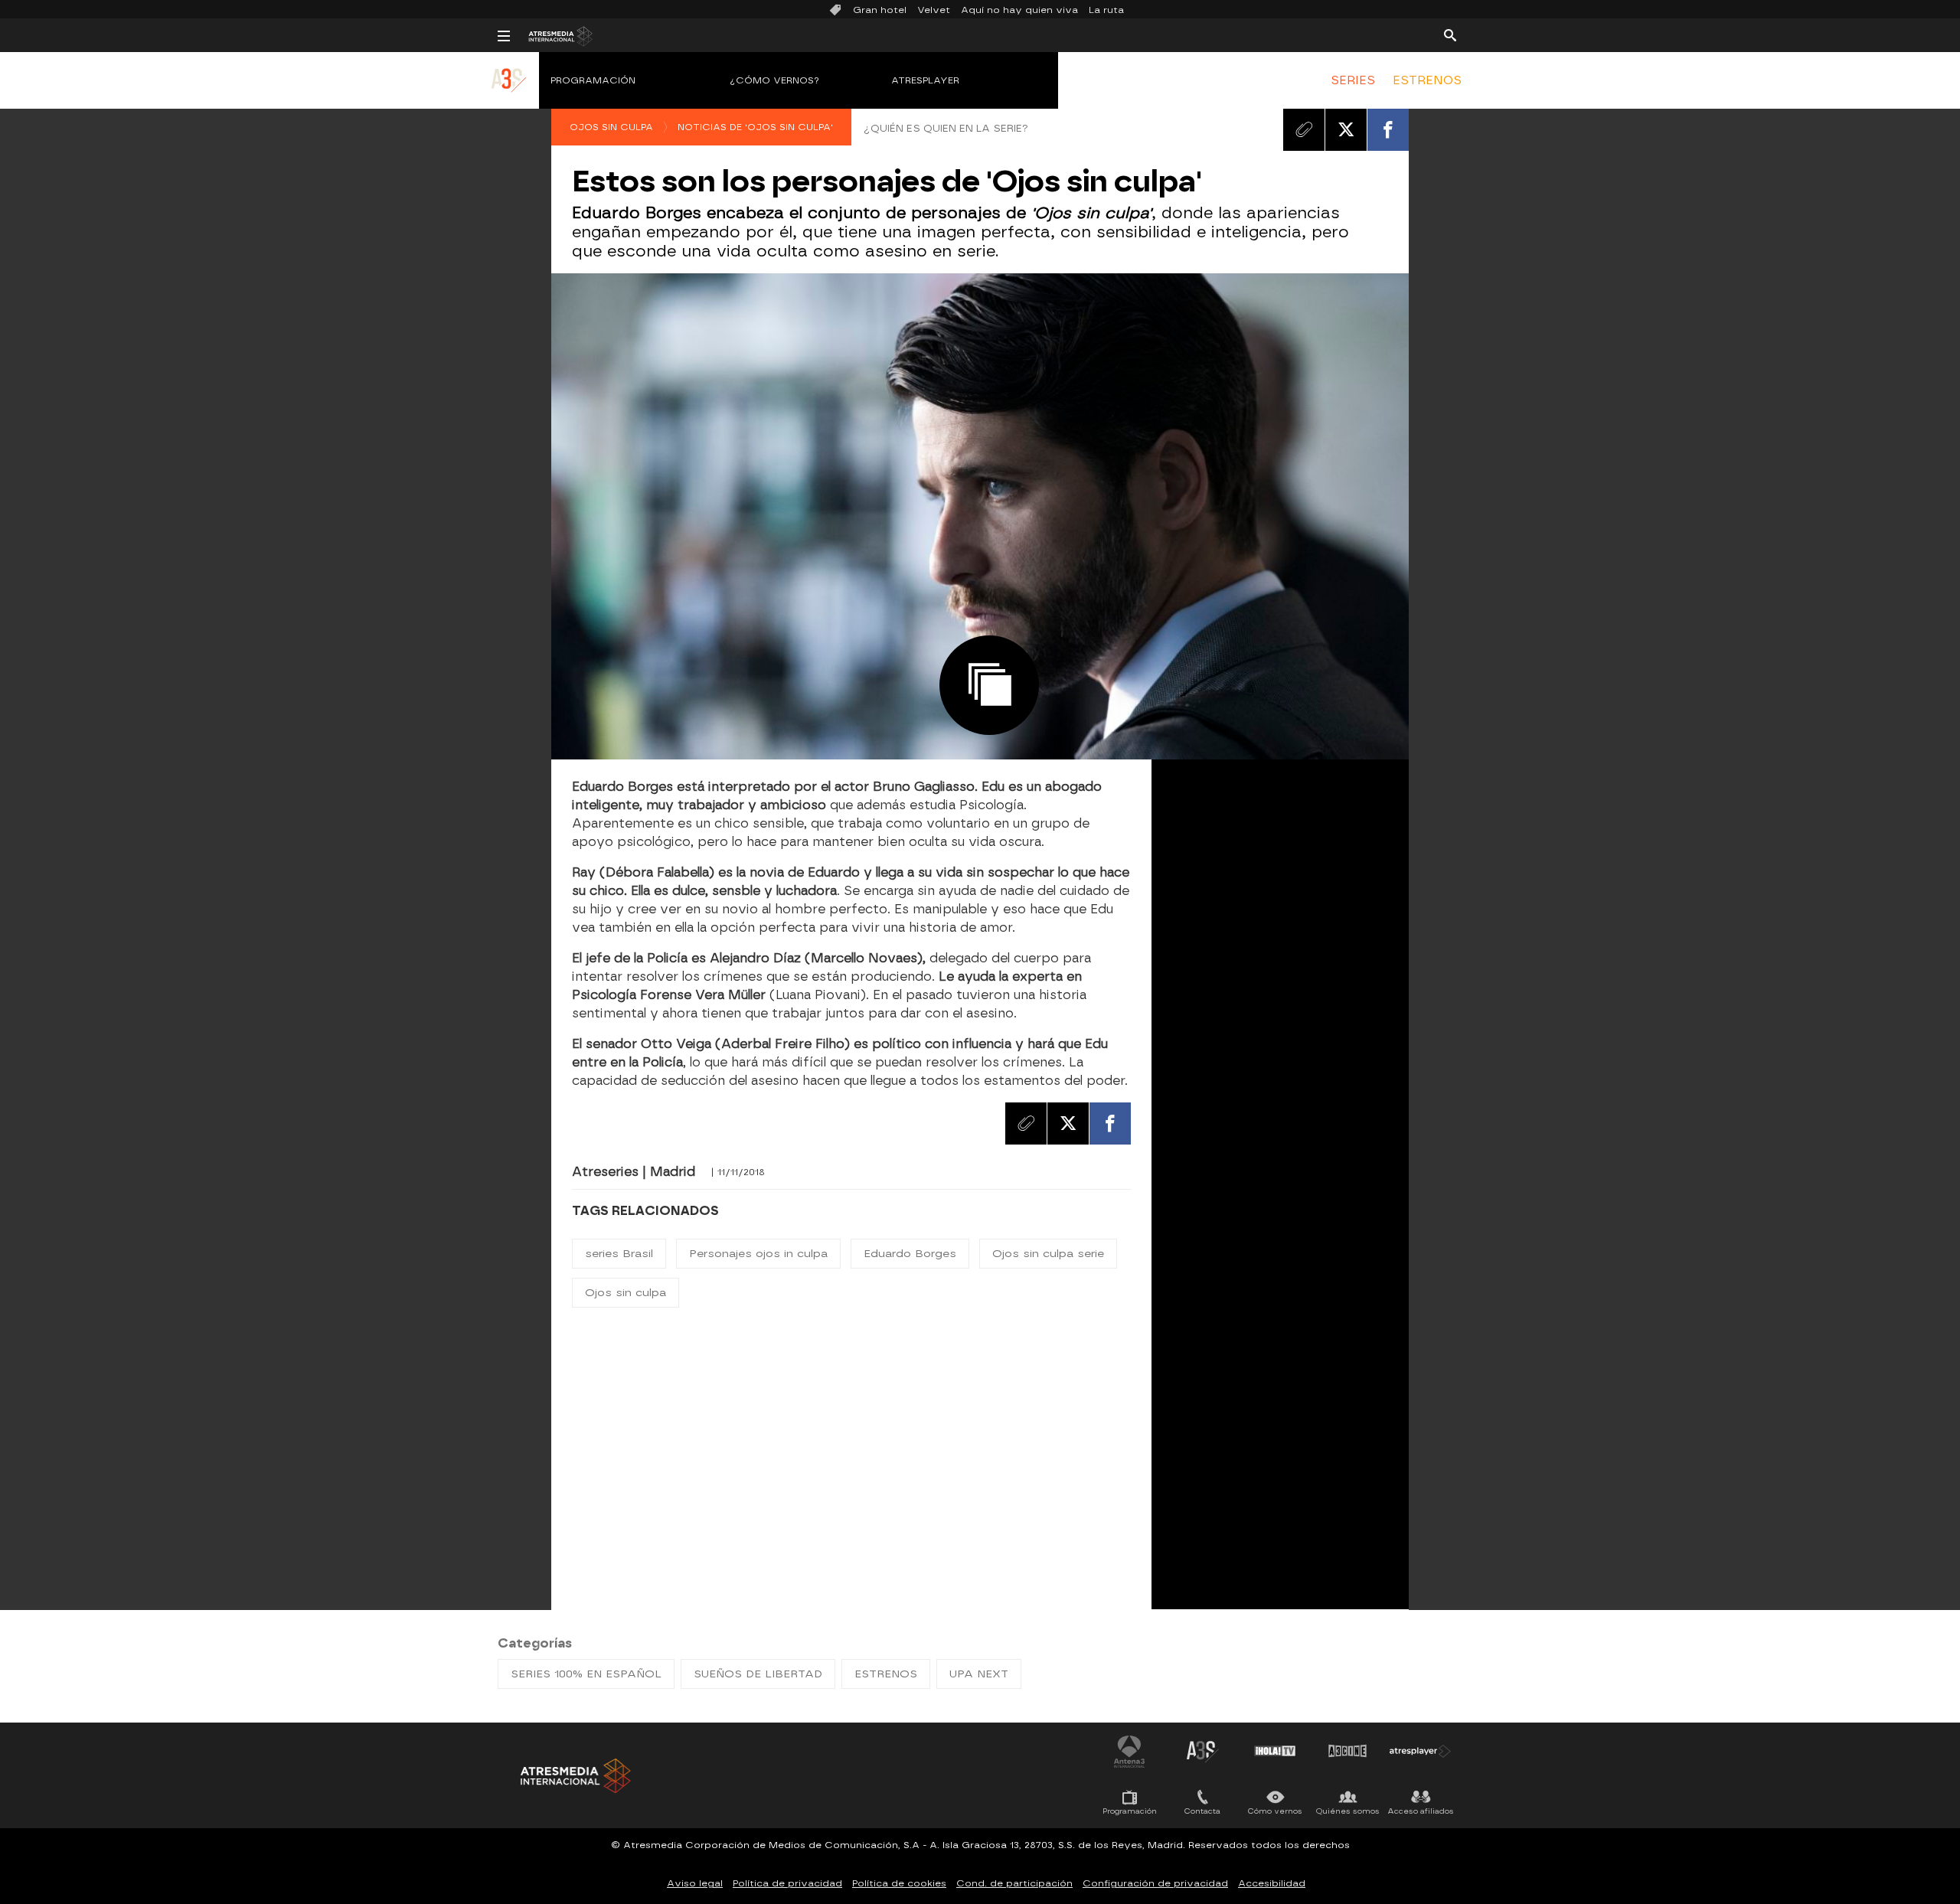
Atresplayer (925, 80)
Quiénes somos (1348, 1811)
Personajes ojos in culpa (758, 1254)
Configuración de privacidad (1155, 1883)
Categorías (535, 1643)
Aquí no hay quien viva (1019, 10)
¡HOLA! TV (1275, 1751)
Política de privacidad (787, 1883)
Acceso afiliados (1421, 1811)
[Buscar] (1450, 34)
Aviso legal (695, 1883)
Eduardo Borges (910, 1254)
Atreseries (1202, 1751)
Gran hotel (880, 10)
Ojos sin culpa (611, 127)
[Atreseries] (510, 96)
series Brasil (619, 1254)
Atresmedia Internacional (574, 1776)
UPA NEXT (979, 1674)
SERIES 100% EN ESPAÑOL (586, 1674)
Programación (593, 80)
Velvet (934, 10)
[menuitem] (1353, 80)
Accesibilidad (1272, 1883)
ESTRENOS (1427, 80)
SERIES (1353, 80)
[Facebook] (1388, 129)
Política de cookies (899, 1883)
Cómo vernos (1275, 1811)
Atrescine (1347, 1751)
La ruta (1106, 10)
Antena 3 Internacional (1129, 1751)
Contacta (1202, 1811)
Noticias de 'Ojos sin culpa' (755, 127)
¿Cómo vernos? (775, 80)
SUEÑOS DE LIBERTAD (758, 1674)
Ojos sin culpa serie (1048, 1254)
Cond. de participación (1014, 1883)
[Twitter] (1346, 129)
